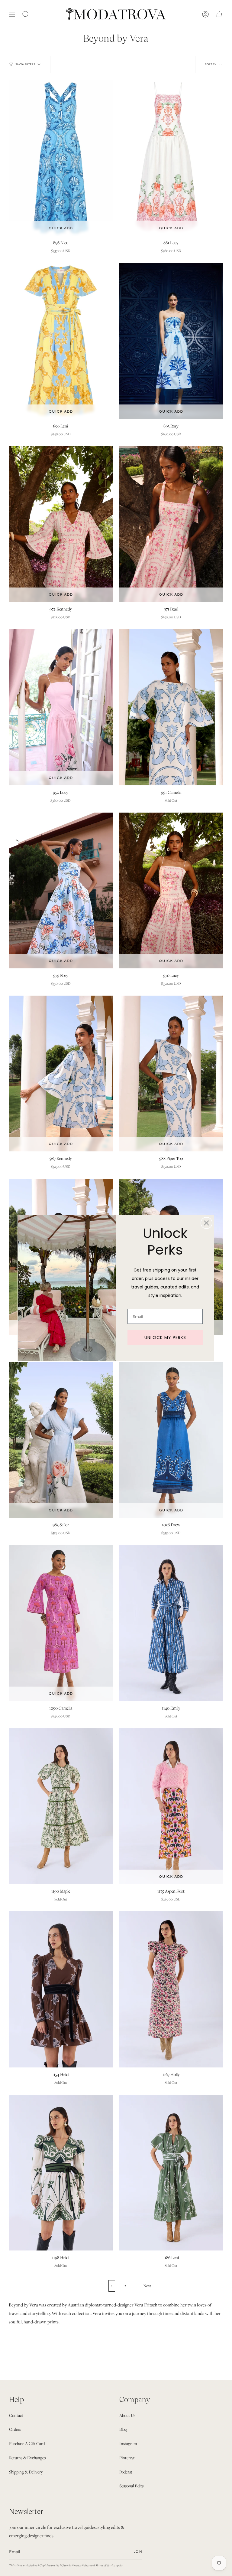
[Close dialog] (206, 1223)
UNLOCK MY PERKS (165, 1337)
